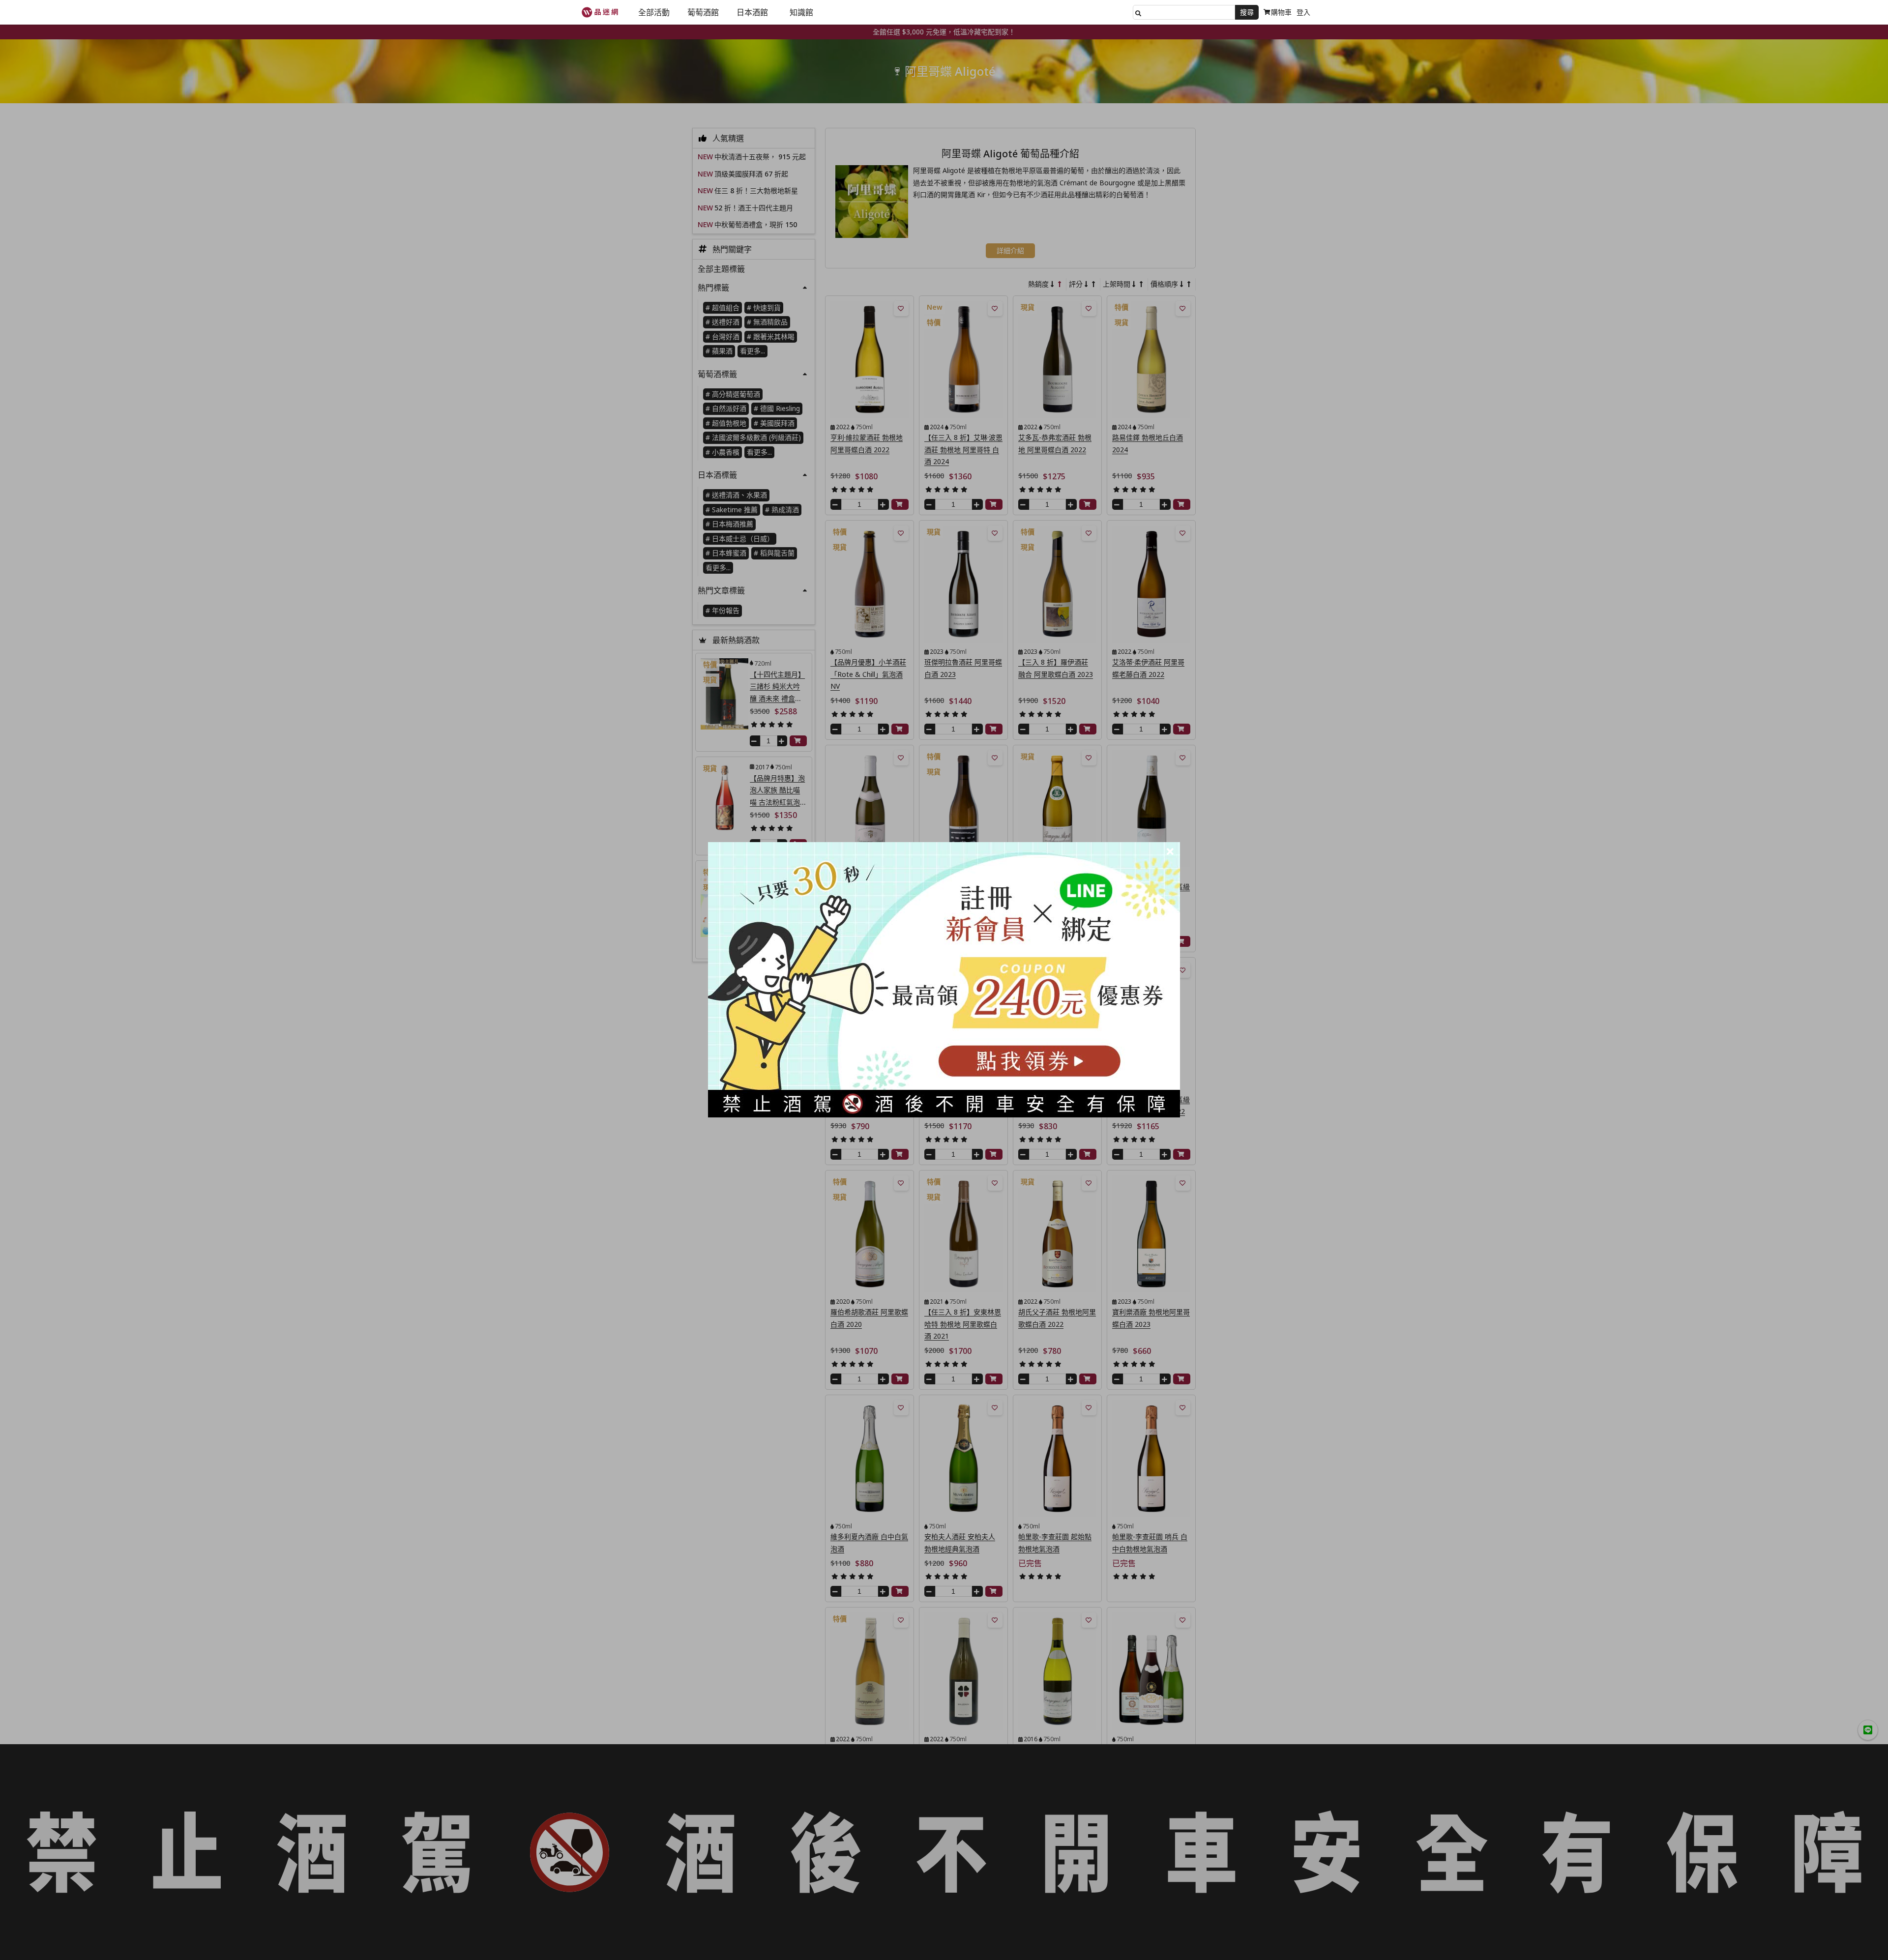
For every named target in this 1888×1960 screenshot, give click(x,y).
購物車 (1281, 12)
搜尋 (1247, 12)
